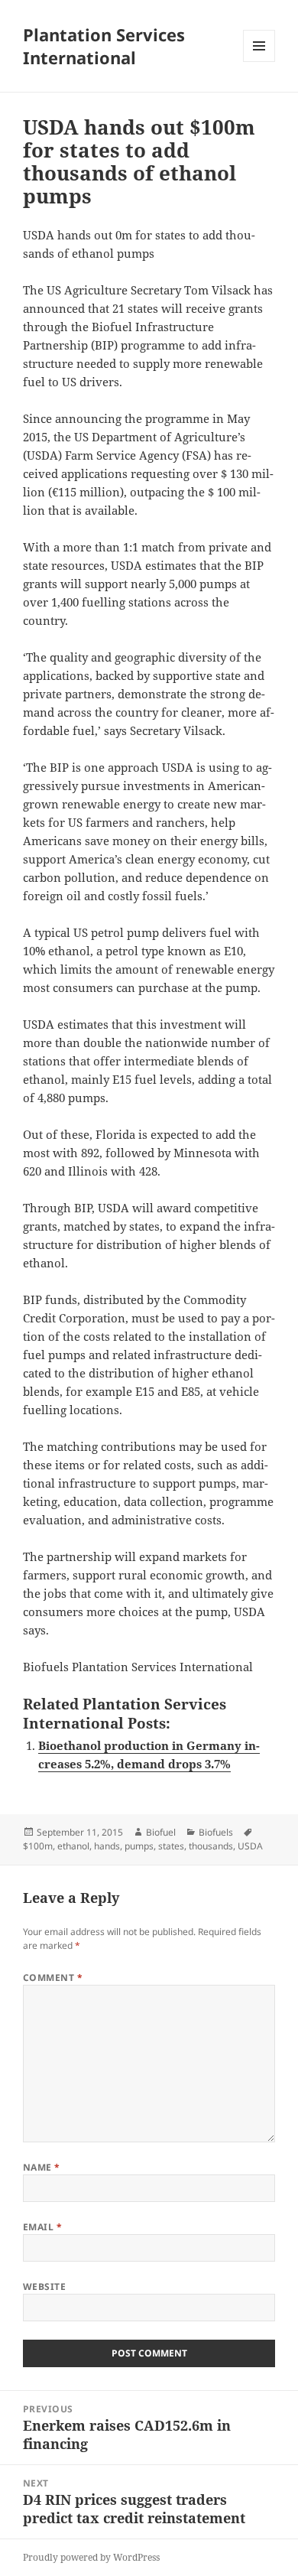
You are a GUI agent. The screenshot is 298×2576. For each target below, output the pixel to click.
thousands (211, 1846)
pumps (139, 1846)
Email (42, 2227)
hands (107, 1846)
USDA (250, 1846)
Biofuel (161, 1832)
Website (44, 2287)
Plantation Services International (104, 46)
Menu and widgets (259, 62)
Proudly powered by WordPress (91, 2557)
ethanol (73, 1846)
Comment (53, 1978)
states (171, 1846)
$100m (38, 1846)
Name (42, 2167)
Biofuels (216, 1832)
